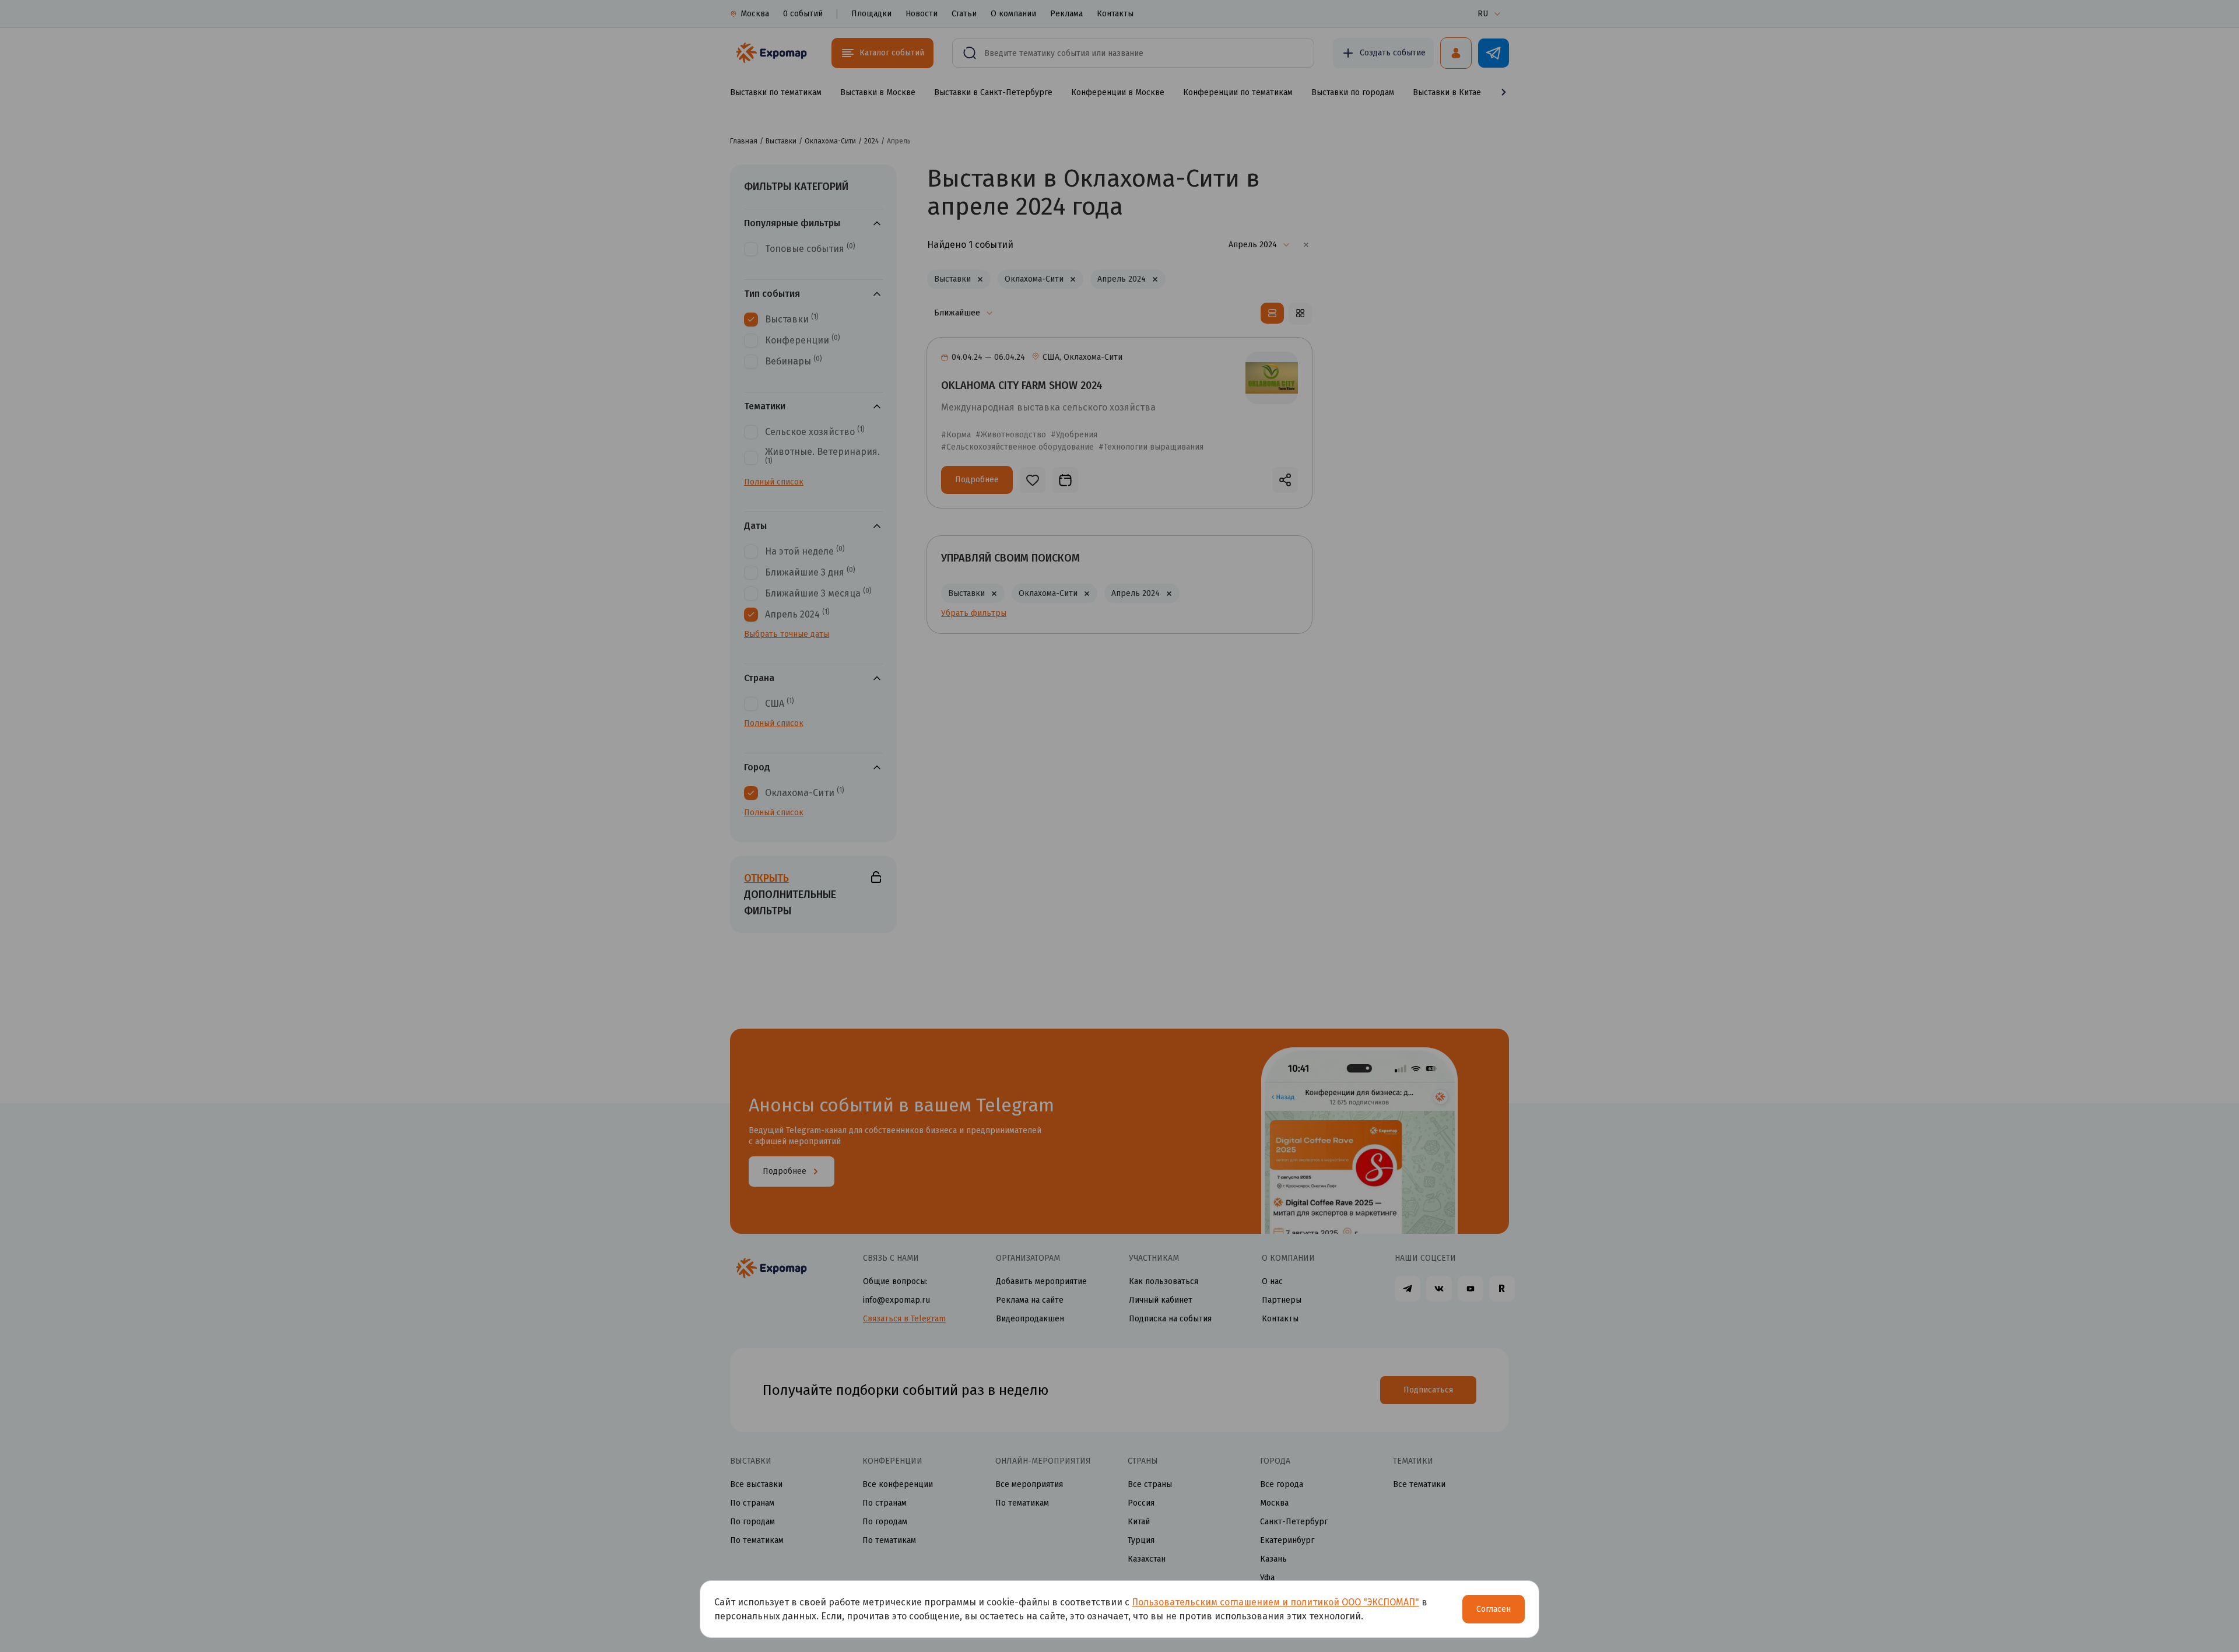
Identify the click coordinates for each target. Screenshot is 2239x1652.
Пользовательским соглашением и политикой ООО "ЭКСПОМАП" (1275, 1602)
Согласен (1494, 1609)
